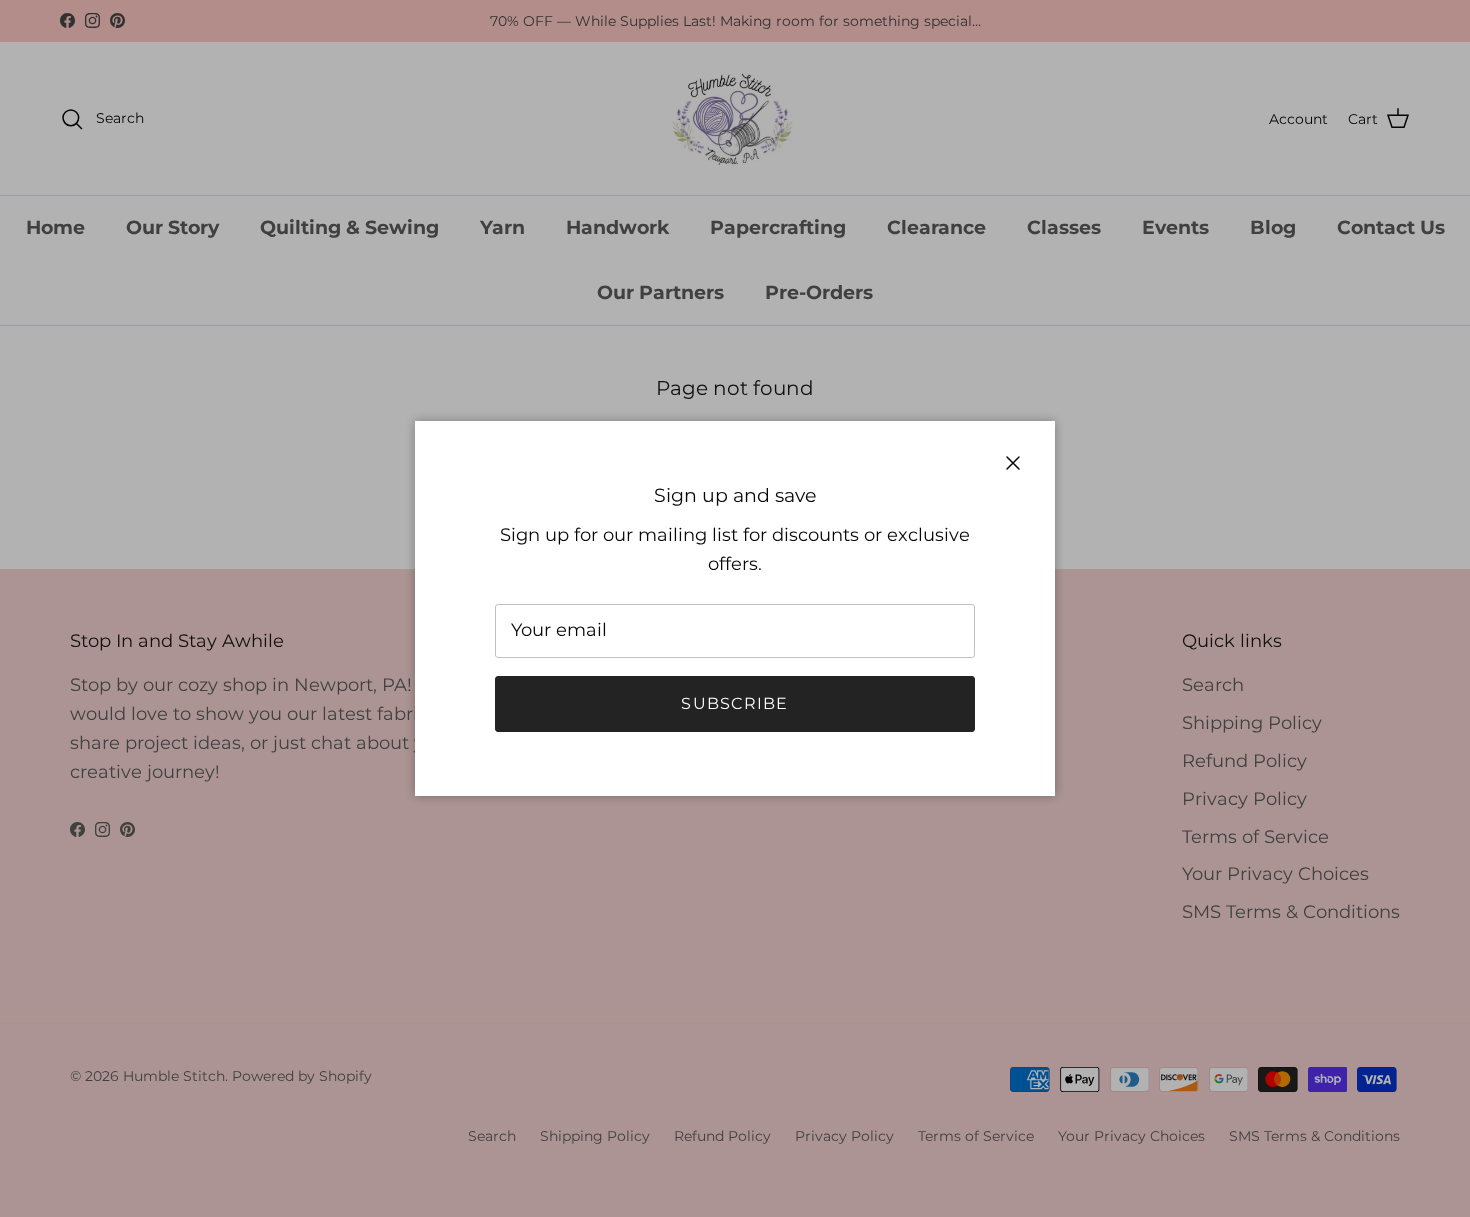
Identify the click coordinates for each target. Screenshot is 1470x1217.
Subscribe (735, 703)
